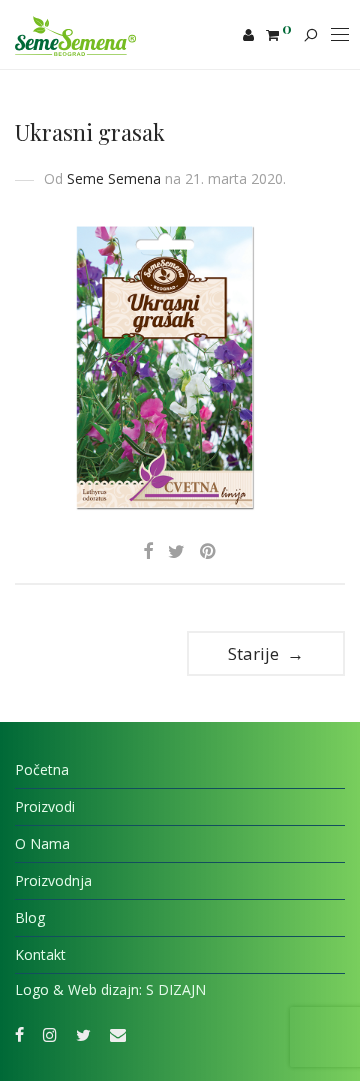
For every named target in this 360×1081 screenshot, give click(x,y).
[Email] (118, 1033)
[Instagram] (50, 1033)
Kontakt (40, 954)
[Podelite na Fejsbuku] (148, 551)
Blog (30, 917)
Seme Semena (114, 178)
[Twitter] (83, 1033)
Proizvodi (45, 806)
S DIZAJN (176, 989)
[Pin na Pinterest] (209, 551)
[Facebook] (19, 1033)
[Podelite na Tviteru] (176, 551)
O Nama (42, 843)
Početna (42, 769)
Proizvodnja (53, 880)
